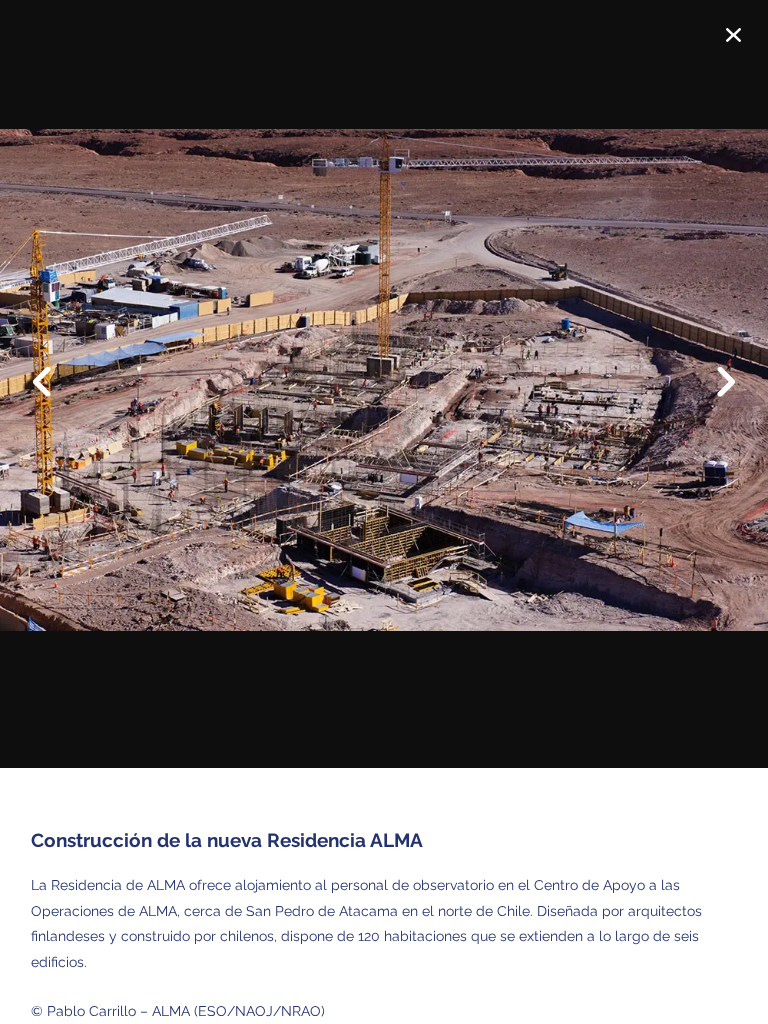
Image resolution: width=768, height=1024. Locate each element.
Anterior (54, 367)
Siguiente (713, 397)
